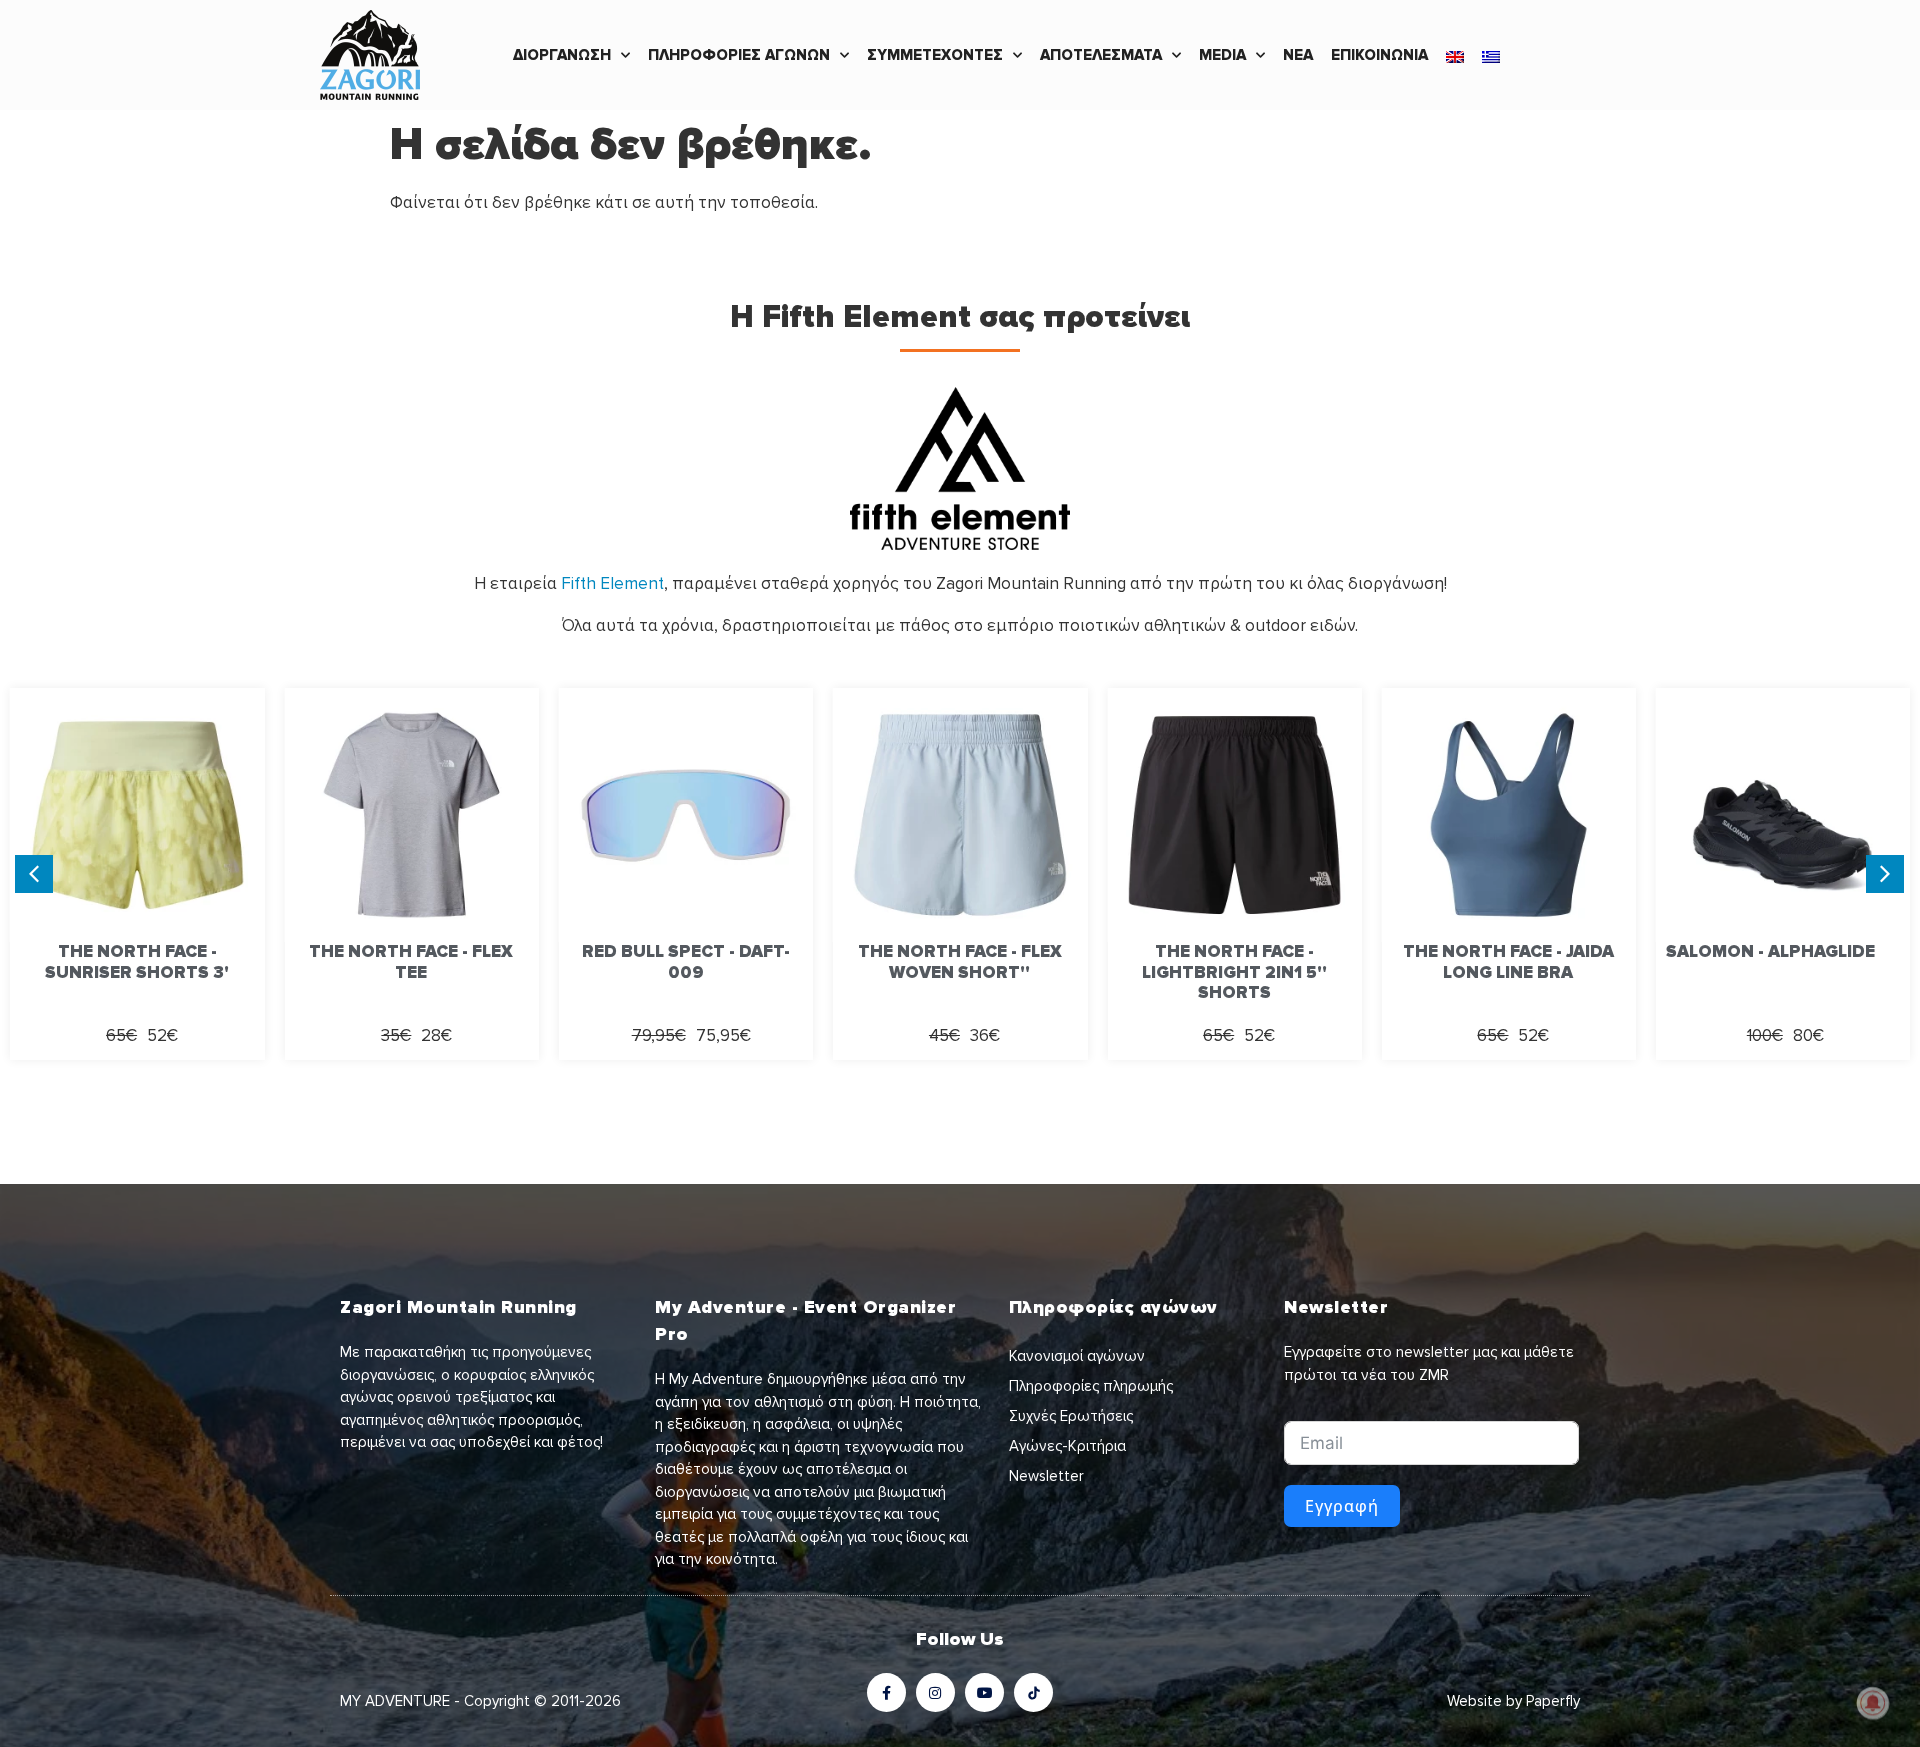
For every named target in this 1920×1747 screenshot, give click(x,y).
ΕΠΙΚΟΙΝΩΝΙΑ (1379, 55)
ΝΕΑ (1298, 55)
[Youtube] (984, 1692)
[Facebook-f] (886, 1692)
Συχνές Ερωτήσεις (1071, 1416)
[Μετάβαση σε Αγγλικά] (1455, 55)
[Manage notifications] (1873, 1703)
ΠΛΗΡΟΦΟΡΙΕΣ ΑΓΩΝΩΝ (739, 55)
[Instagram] (935, 1692)
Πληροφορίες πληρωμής (1091, 1386)
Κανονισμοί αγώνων (1077, 1356)
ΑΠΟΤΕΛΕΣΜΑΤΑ (1101, 55)
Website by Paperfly (1513, 1701)
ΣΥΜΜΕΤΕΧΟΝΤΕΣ (935, 55)
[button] (1885, 874)
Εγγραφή (1342, 1506)
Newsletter (1046, 1476)
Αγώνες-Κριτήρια (1067, 1446)
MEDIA (1222, 55)
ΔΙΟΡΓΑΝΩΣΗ (562, 55)
